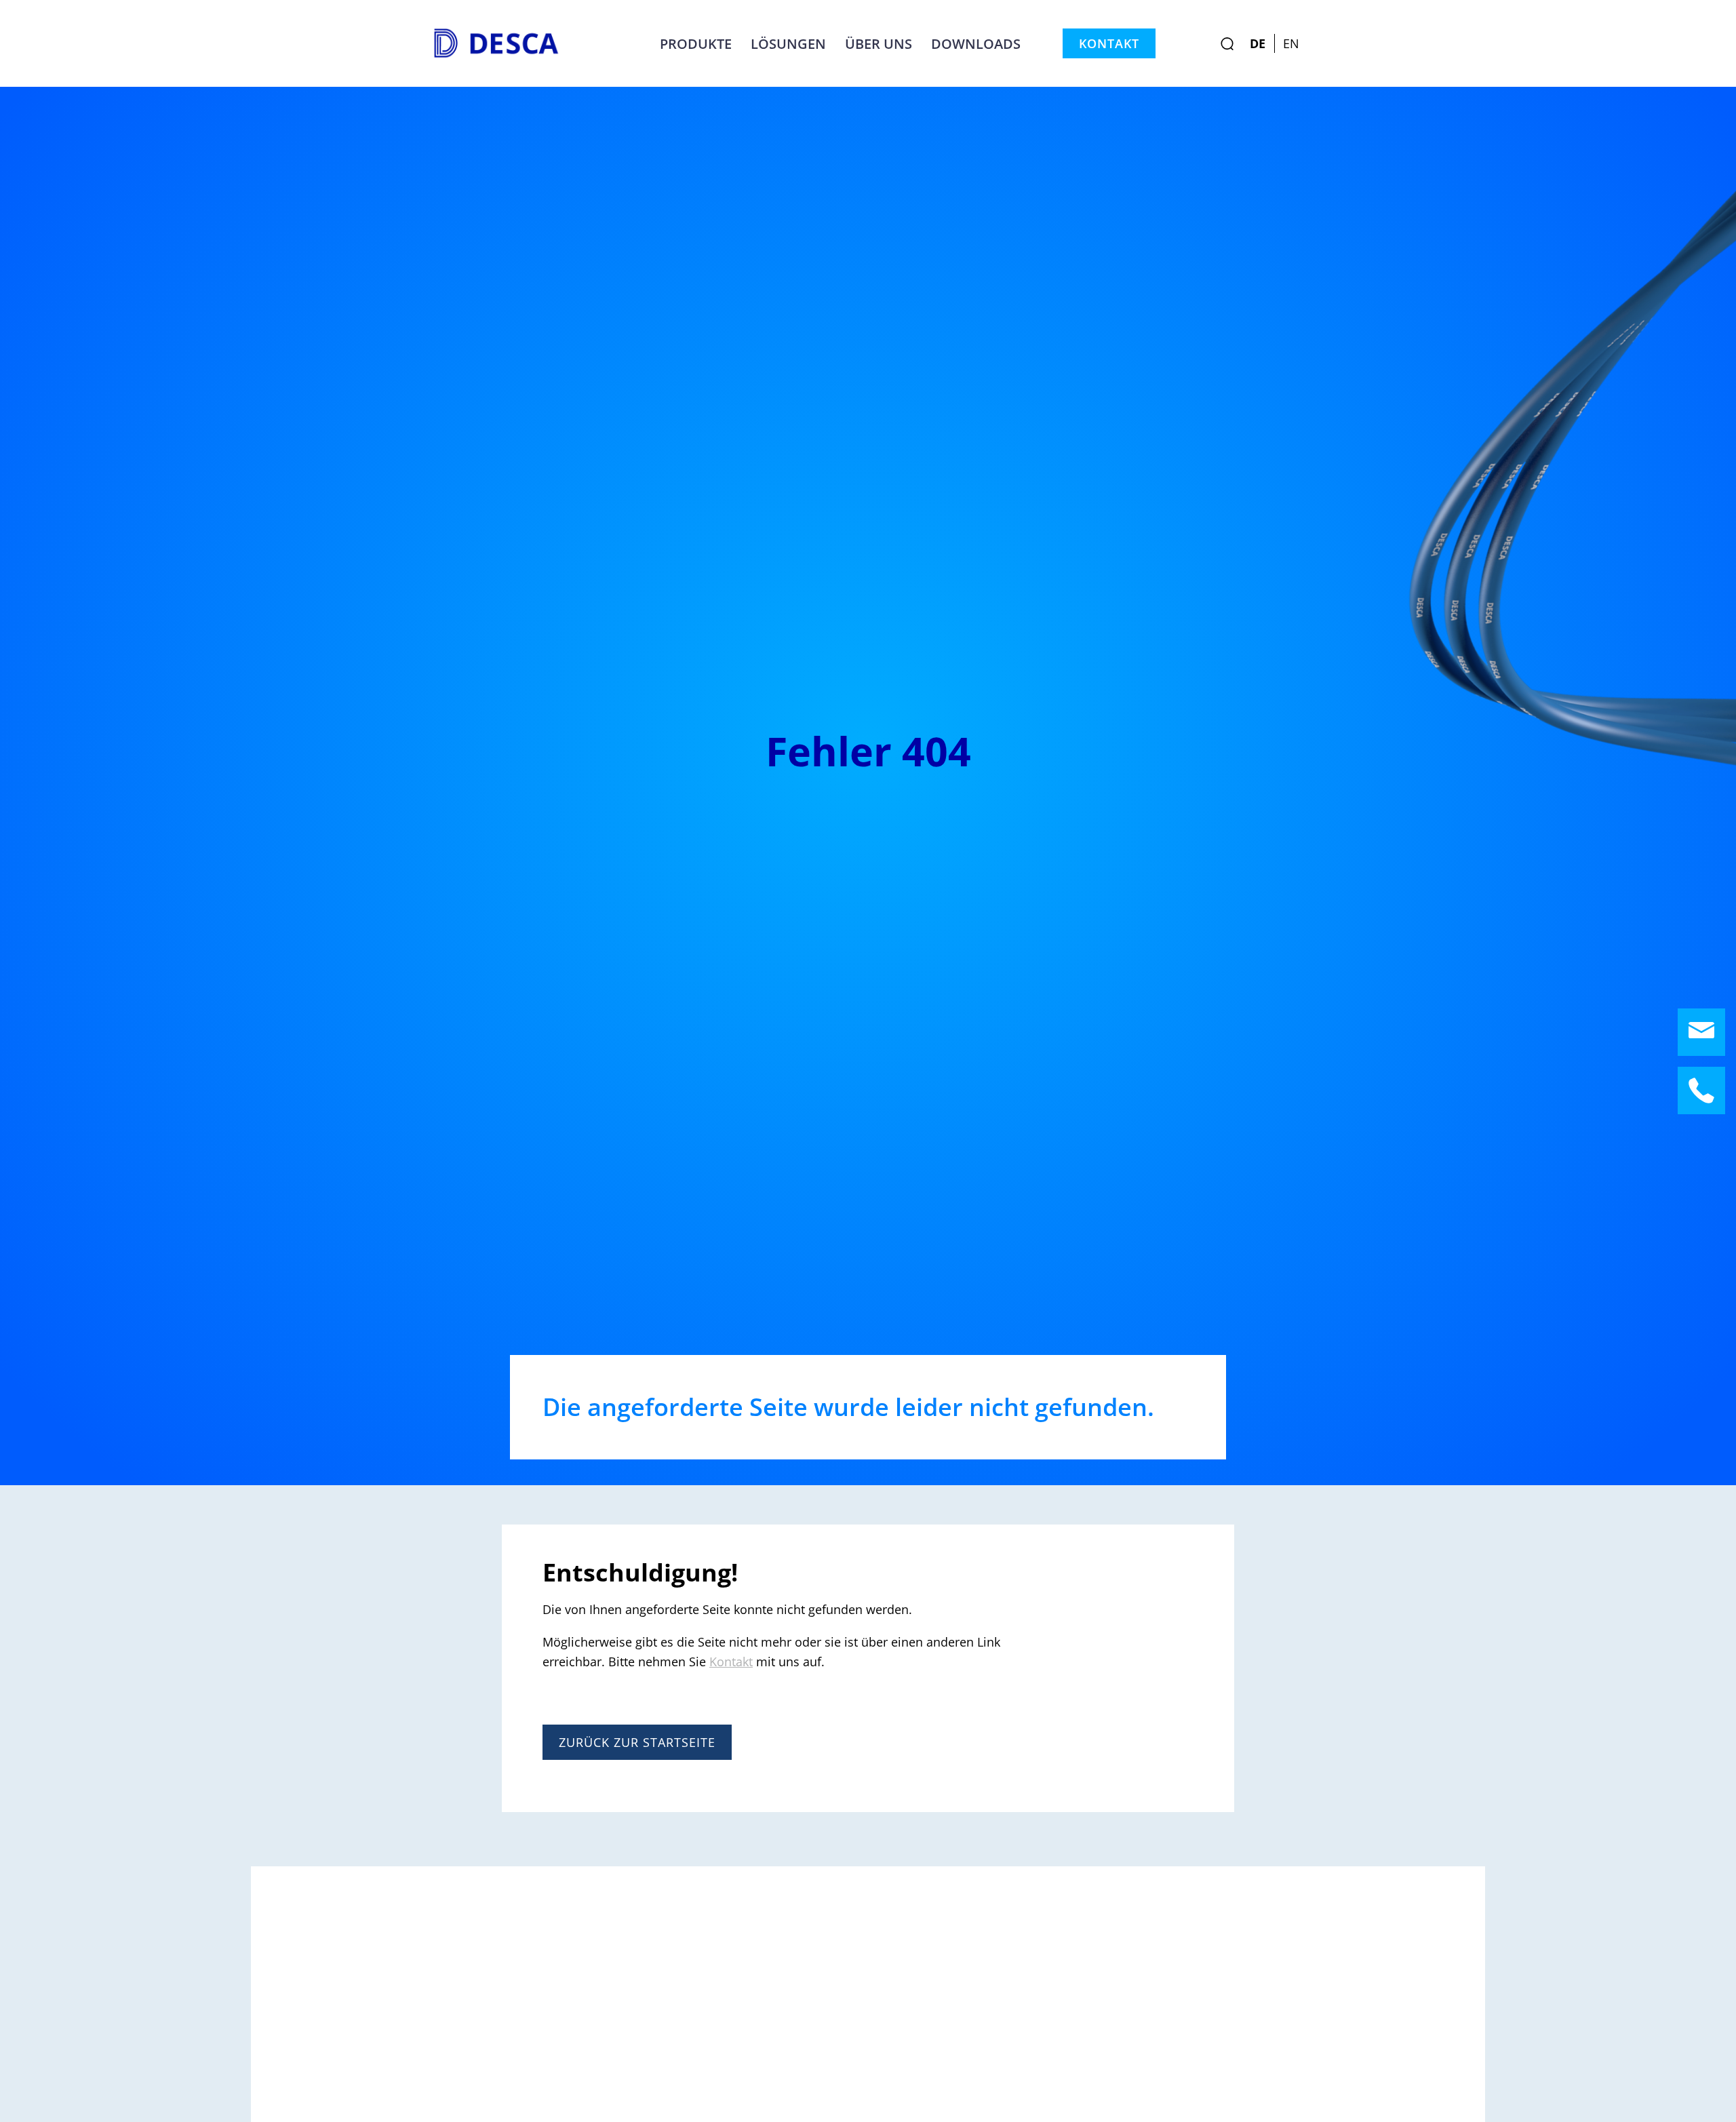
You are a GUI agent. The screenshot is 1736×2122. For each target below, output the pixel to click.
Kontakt (1109, 43)
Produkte (696, 43)
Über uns (879, 43)
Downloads (976, 43)
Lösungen (788, 43)
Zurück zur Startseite (637, 1742)
